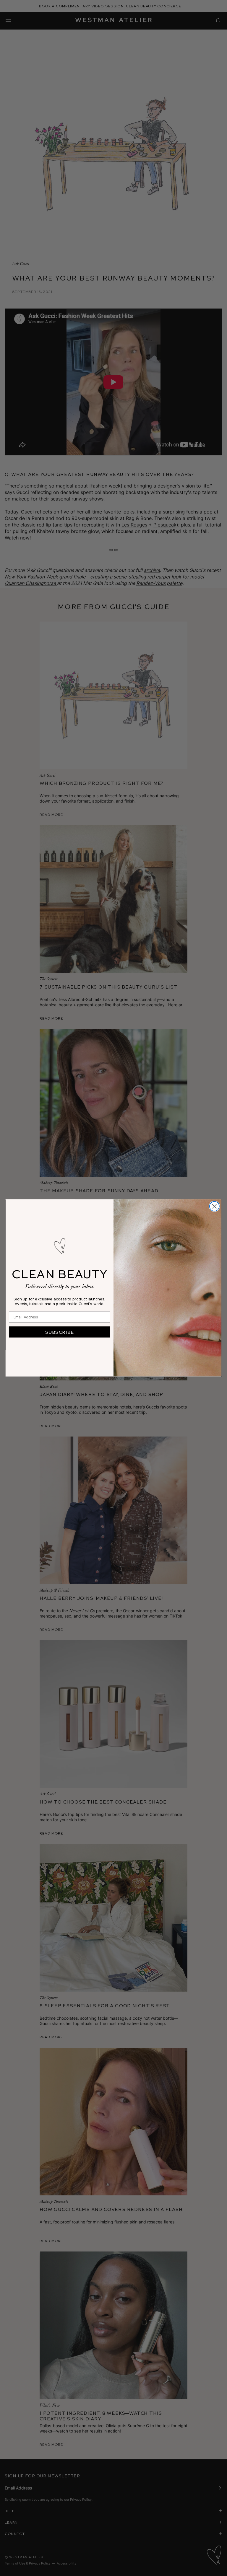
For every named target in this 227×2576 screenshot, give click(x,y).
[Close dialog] (214, 1206)
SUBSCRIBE (60, 1332)
